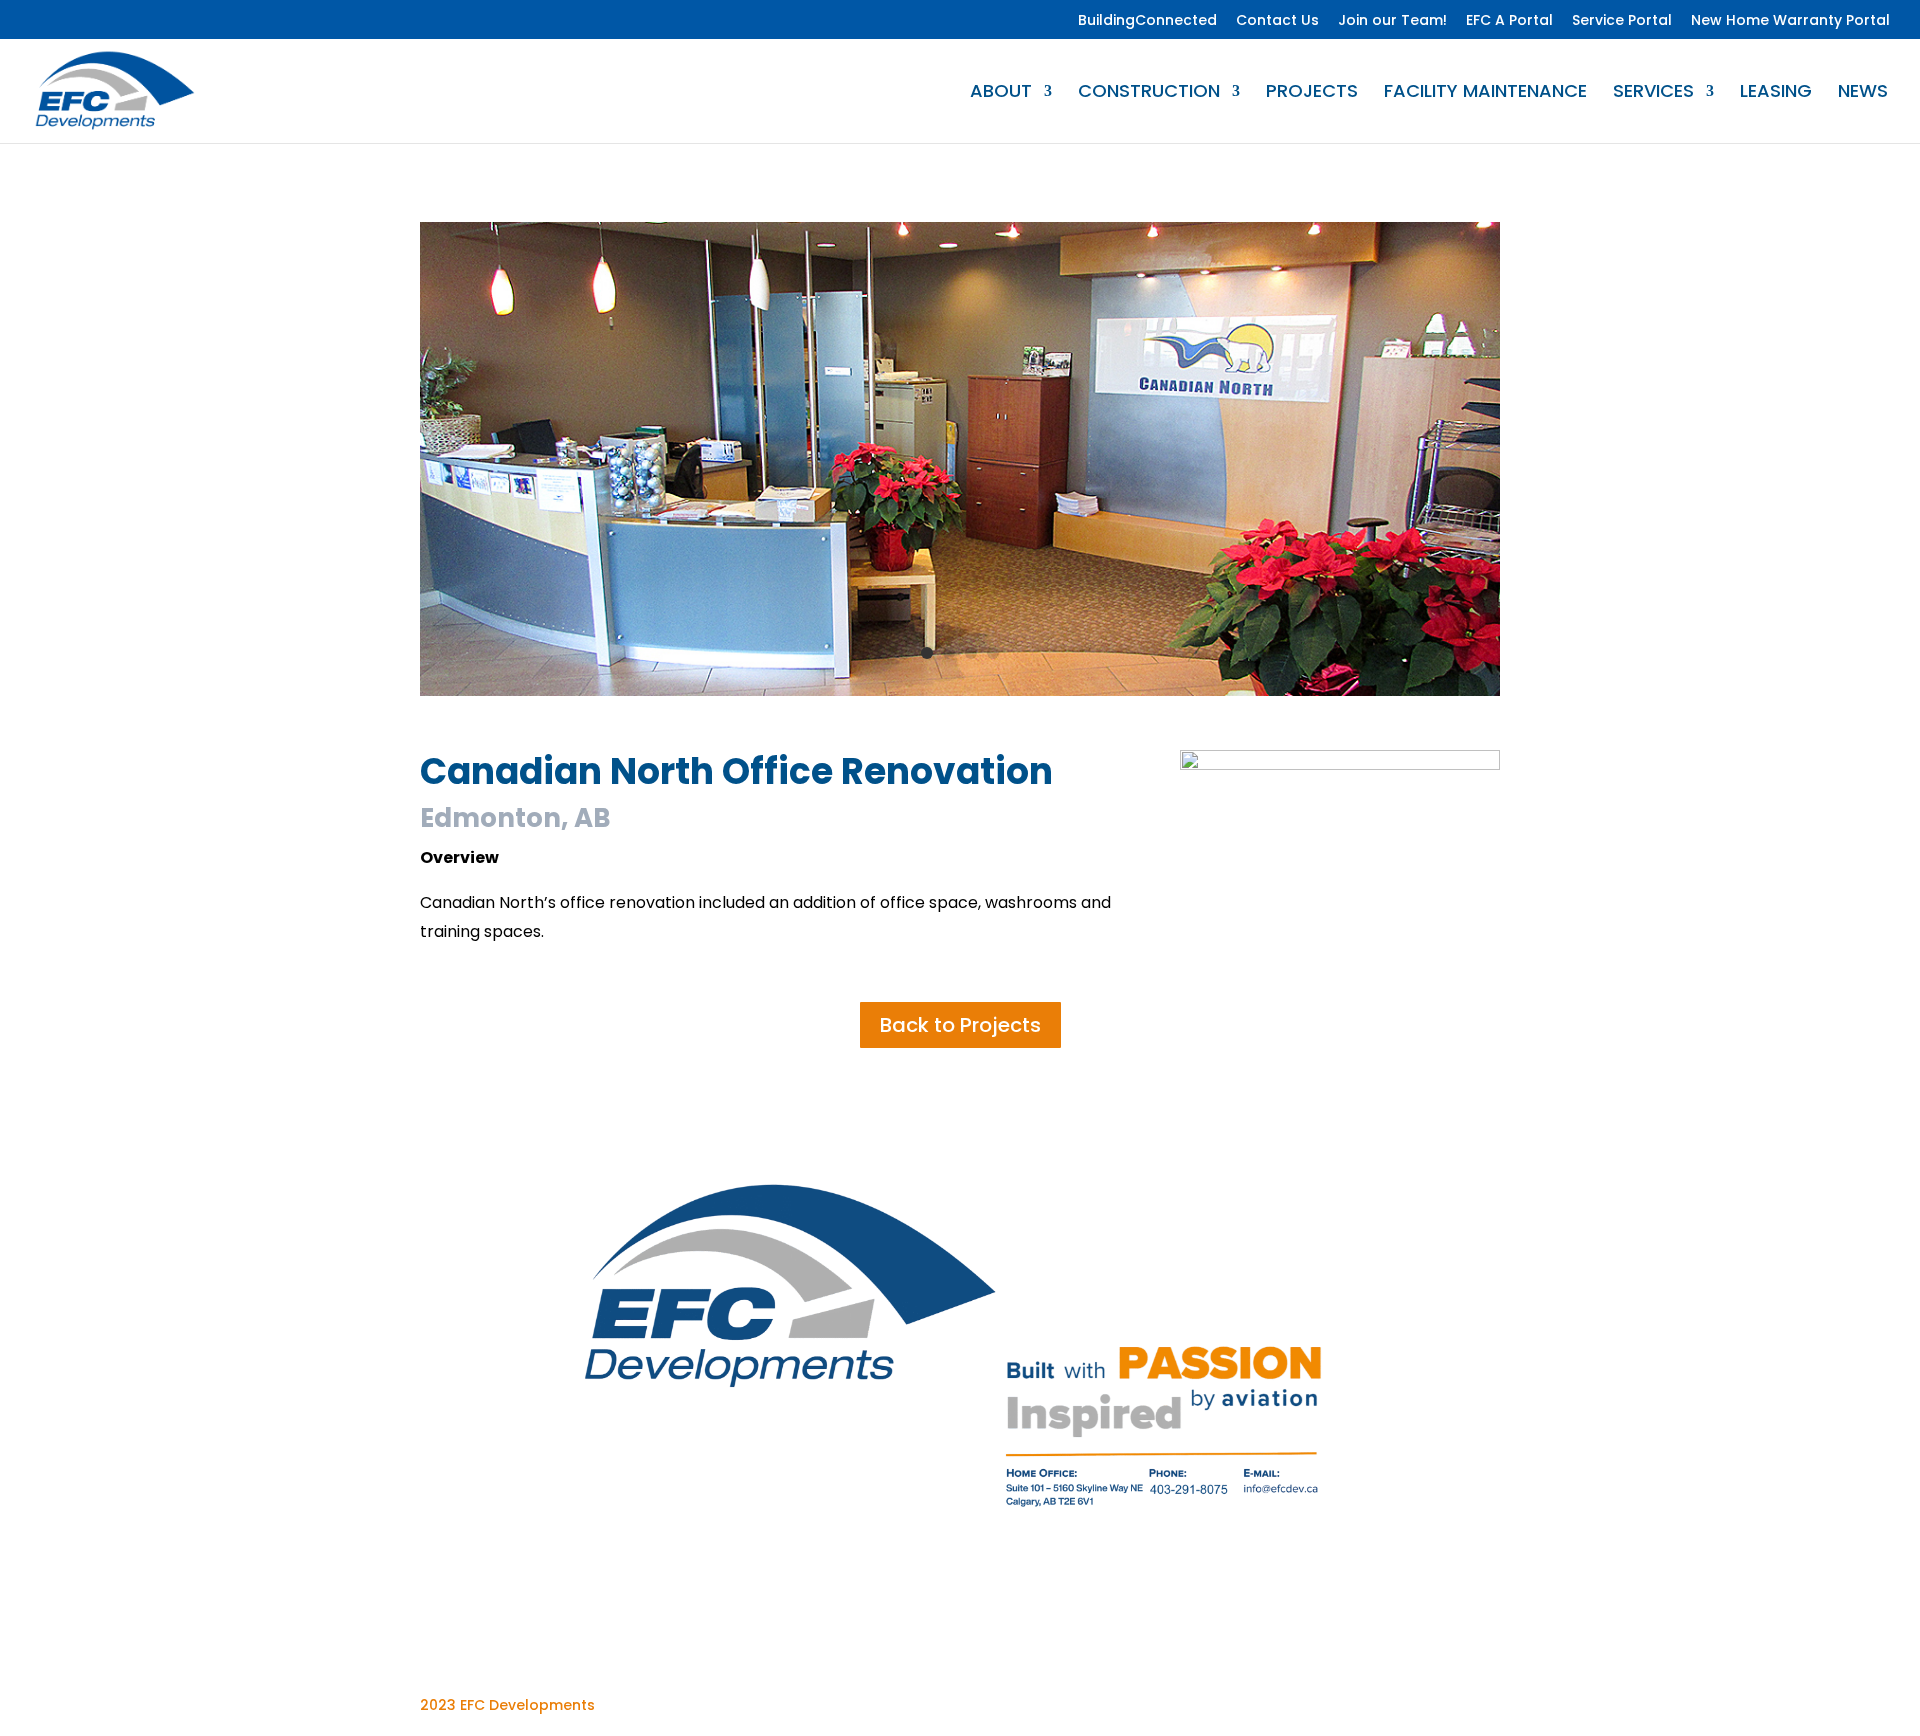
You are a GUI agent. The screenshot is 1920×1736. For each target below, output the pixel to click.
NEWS (1863, 93)
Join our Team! (1392, 21)
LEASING (1776, 93)
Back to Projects (960, 1025)
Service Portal (1622, 21)
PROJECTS (1312, 93)
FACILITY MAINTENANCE (1485, 93)
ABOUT (1001, 93)
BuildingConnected (1147, 21)
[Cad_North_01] (960, 695)
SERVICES (1653, 93)
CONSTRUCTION (1149, 93)
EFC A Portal (1509, 21)
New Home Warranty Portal (1790, 21)
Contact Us (1277, 21)
